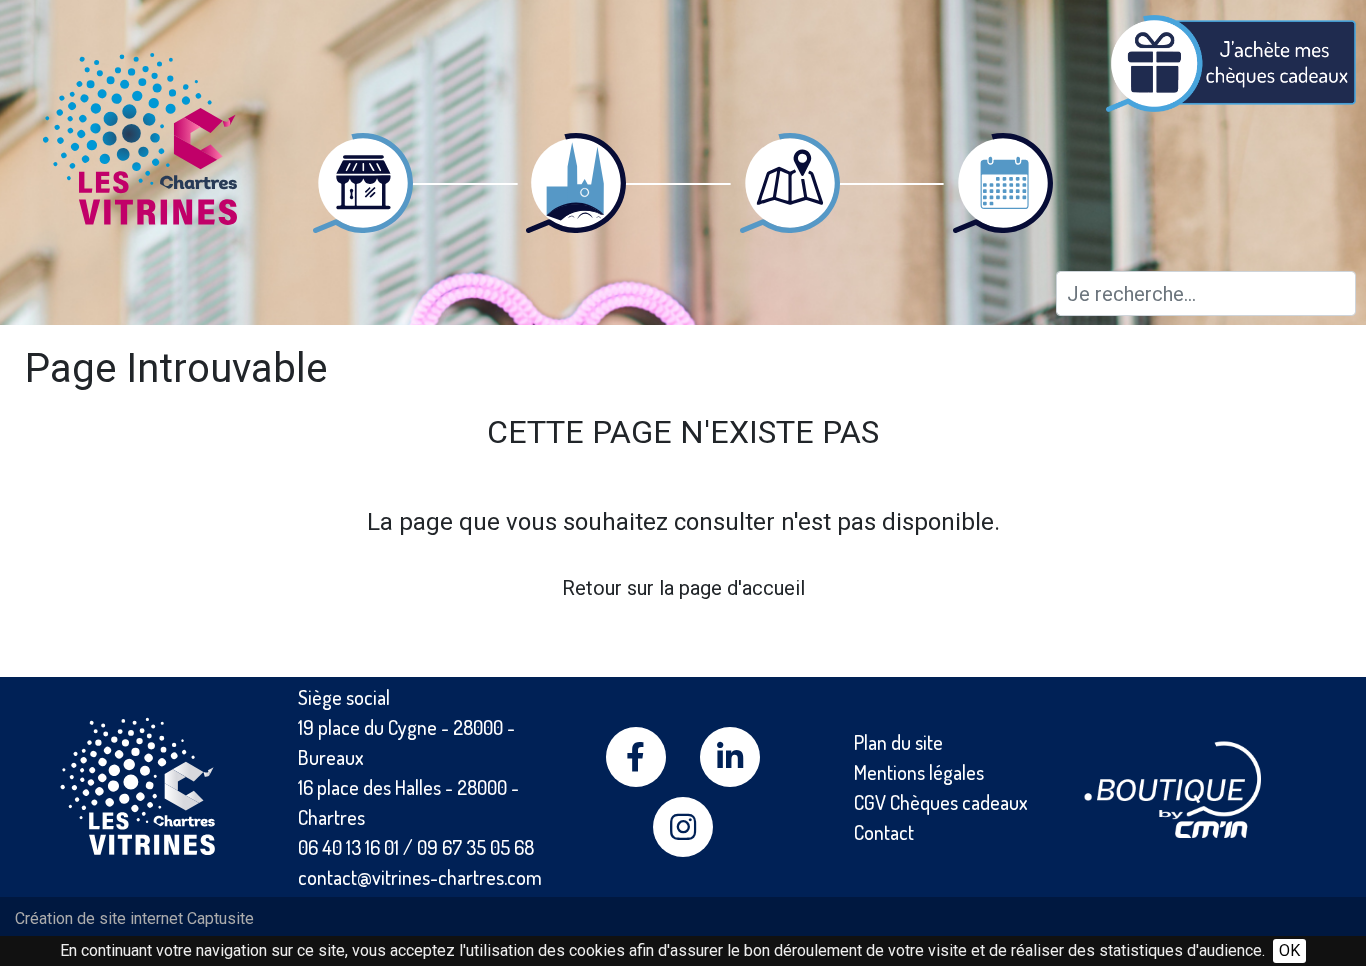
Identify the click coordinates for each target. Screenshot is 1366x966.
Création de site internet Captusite (134, 918)
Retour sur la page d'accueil (683, 588)
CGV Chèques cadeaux (941, 802)
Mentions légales (919, 772)
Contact (884, 832)
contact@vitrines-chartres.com (420, 877)
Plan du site (898, 742)
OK (1289, 950)
